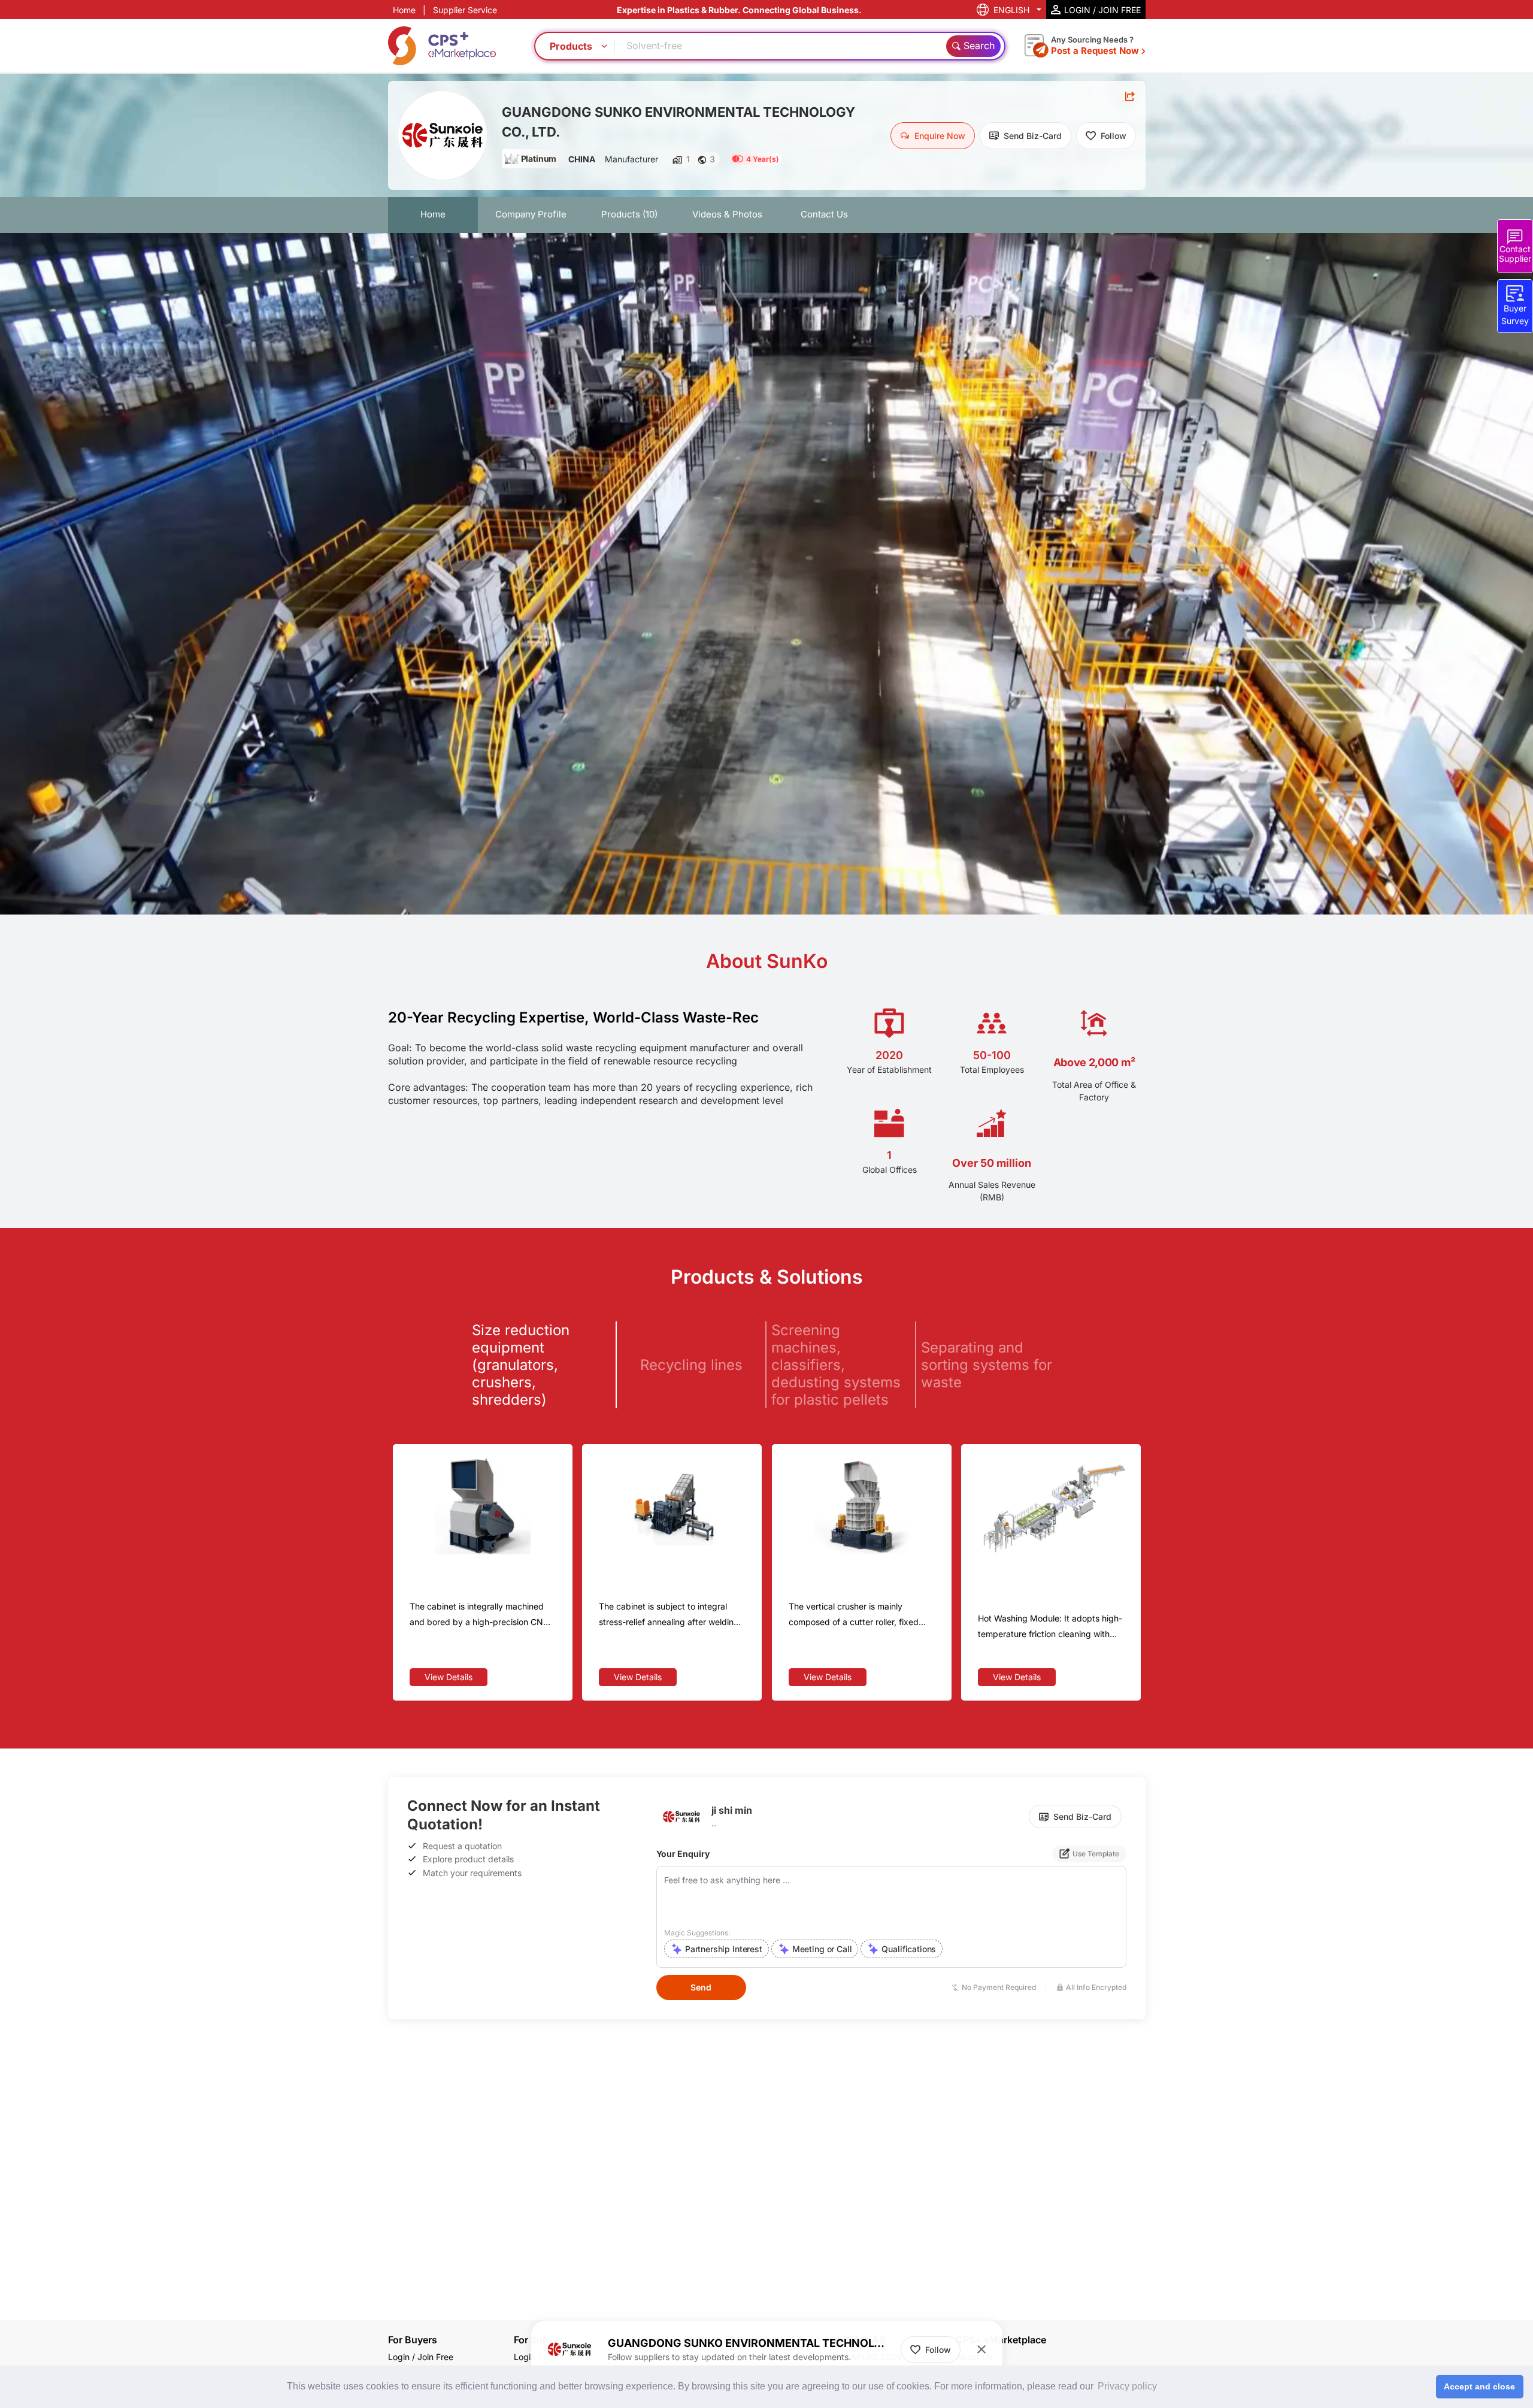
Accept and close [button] (1479, 2386)
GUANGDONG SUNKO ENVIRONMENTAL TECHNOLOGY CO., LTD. (678, 122)
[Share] (1130, 96)
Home (404, 10)
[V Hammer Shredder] (862, 1506)
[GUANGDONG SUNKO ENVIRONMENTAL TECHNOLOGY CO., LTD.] (443, 135)
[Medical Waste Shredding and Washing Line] (1051, 1506)
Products (629, 214)
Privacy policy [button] (1127, 2386)
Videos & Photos (727, 214)
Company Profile (531, 214)
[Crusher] (483, 1506)
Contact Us (824, 214)
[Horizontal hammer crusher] (672, 1506)
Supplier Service (465, 10)
